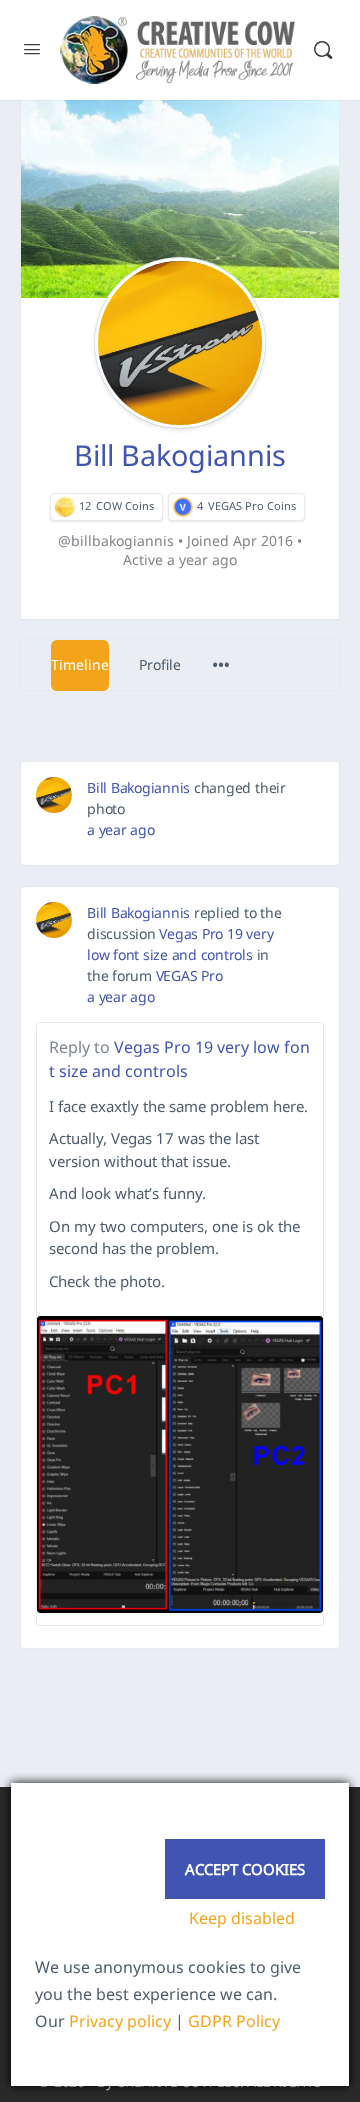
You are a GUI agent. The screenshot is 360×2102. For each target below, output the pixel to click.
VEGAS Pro (189, 975)
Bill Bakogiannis (138, 787)
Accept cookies (245, 1869)
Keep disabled (242, 1918)
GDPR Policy (234, 2021)
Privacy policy (120, 2021)
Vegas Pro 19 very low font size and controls (179, 1059)
